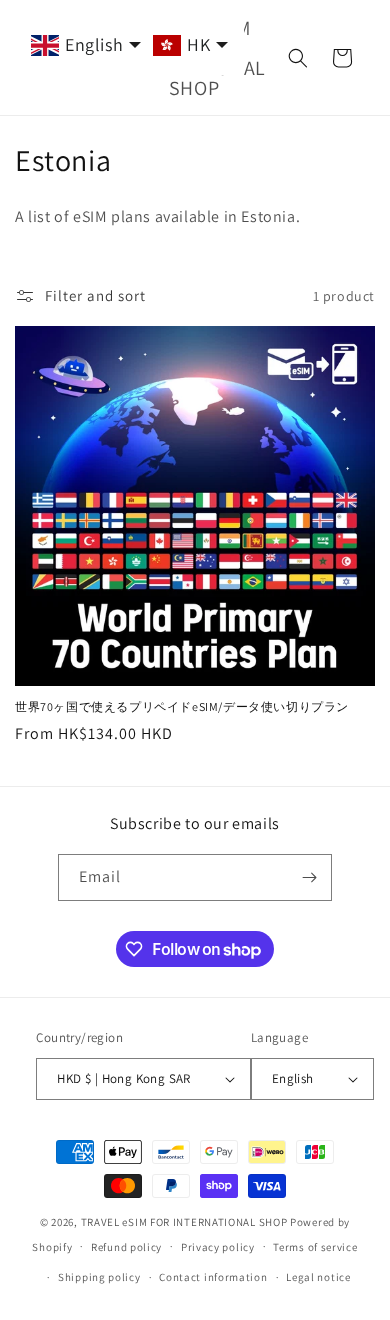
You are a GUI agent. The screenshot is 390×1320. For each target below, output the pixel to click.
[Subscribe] (309, 877)
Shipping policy (99, 1277)
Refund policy (126, 1247)
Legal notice (318, 1277)
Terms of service (315, 1247)
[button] (298, 58)
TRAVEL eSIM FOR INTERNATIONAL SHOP (184, 1222)
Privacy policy (218, 1247)
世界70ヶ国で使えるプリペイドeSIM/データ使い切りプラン (182, 706)
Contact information (213, 1277)
